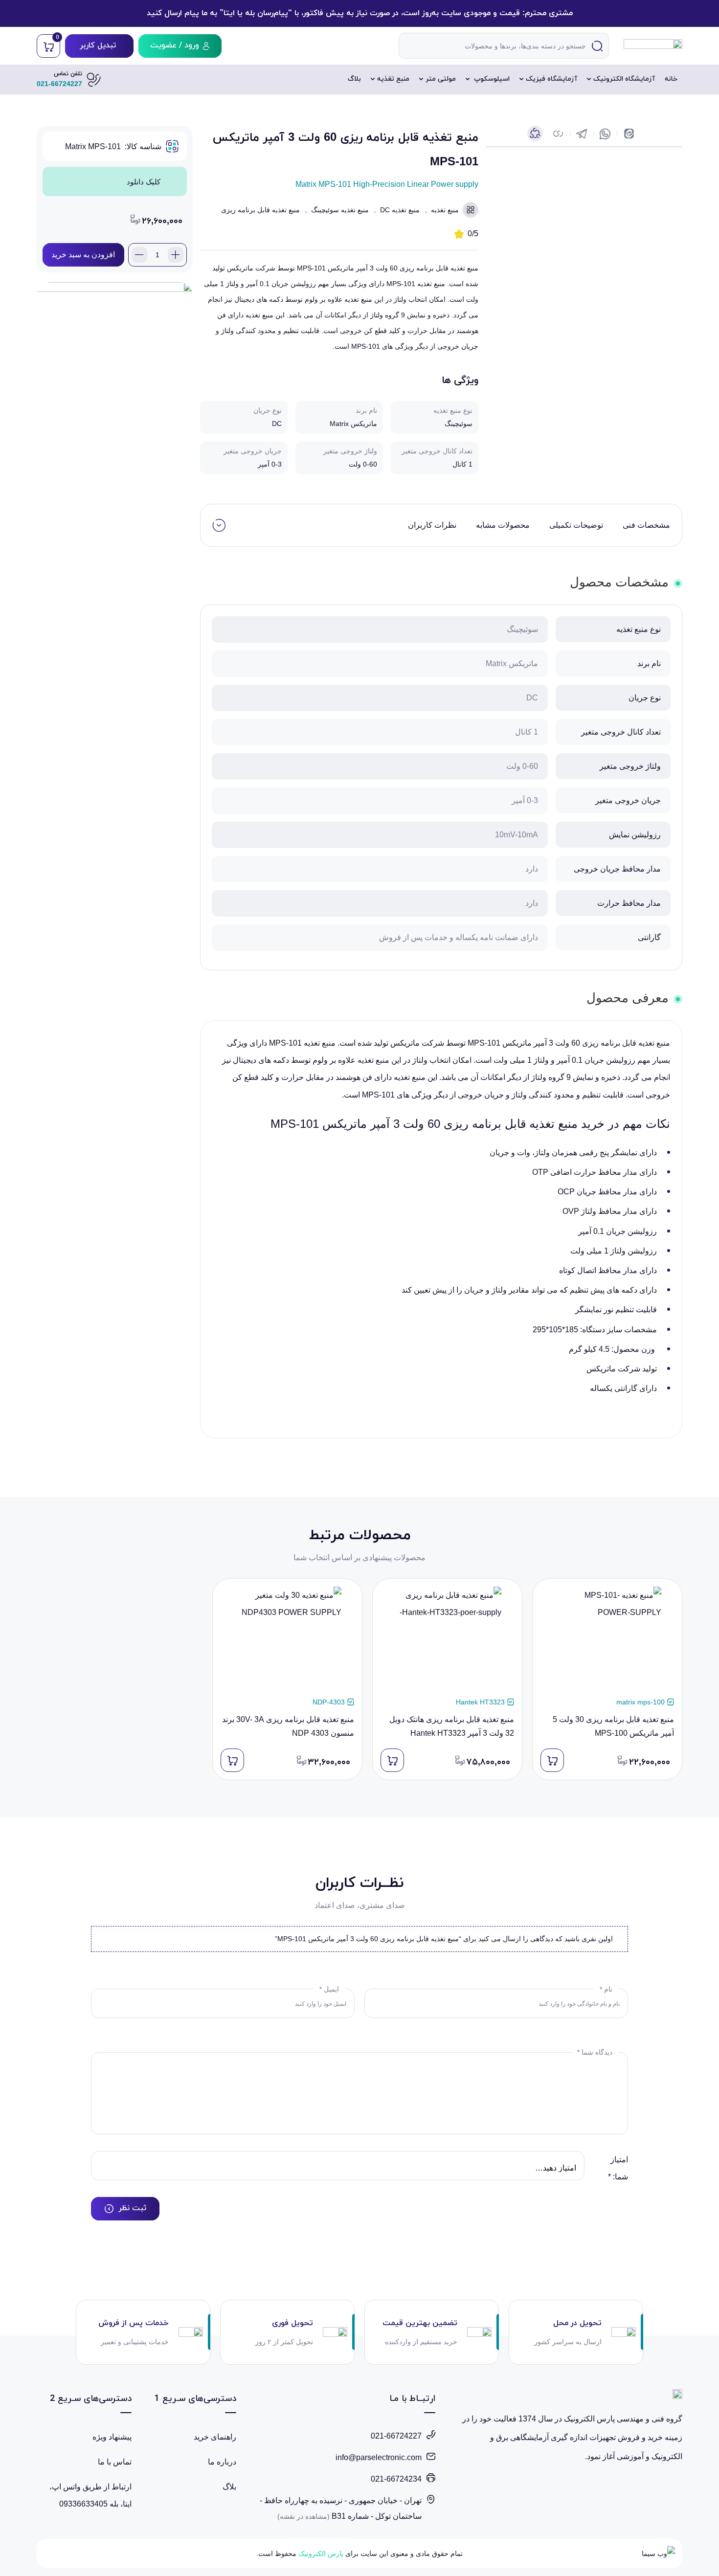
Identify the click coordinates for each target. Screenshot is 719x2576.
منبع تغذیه (393, 79)
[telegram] (581, 134)
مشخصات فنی (646, 525)
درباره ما (222, 2462)
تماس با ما (115, 2462)
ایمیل (329, 1989)
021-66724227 (396, 2436)
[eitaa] (628, 134)
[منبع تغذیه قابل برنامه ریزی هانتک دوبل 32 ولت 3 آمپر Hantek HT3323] (447, 1641)
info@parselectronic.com (379, 2457)
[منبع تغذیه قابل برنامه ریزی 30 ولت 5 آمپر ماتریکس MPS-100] (607, 1641)
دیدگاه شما (595, 2052)
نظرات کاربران (432, 525)
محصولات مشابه (503, 525)
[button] (558, 134)
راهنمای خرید (215, 2437)
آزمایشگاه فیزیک (551, 79)
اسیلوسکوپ (491, 79)
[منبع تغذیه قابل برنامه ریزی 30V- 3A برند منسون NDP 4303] (287, 1641)
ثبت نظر (132, 2208)
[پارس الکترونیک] (653, 46)
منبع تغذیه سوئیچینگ (340, 210)
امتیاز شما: (618, 2168)
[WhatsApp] (605, 134)
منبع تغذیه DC (400, 210)
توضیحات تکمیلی (576, 525)
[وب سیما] (655, 2554)
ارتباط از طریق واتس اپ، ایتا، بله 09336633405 (90, 2495)
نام (606, 1989)
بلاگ (354, 79)
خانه (671, 79)
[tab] (646, 525)
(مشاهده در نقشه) (303, 2516)
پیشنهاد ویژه (112, 2437)
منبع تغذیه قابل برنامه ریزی (260, 210)
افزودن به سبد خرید (83, 255)
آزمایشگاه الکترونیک (624, 79)
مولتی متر (441, 79)
